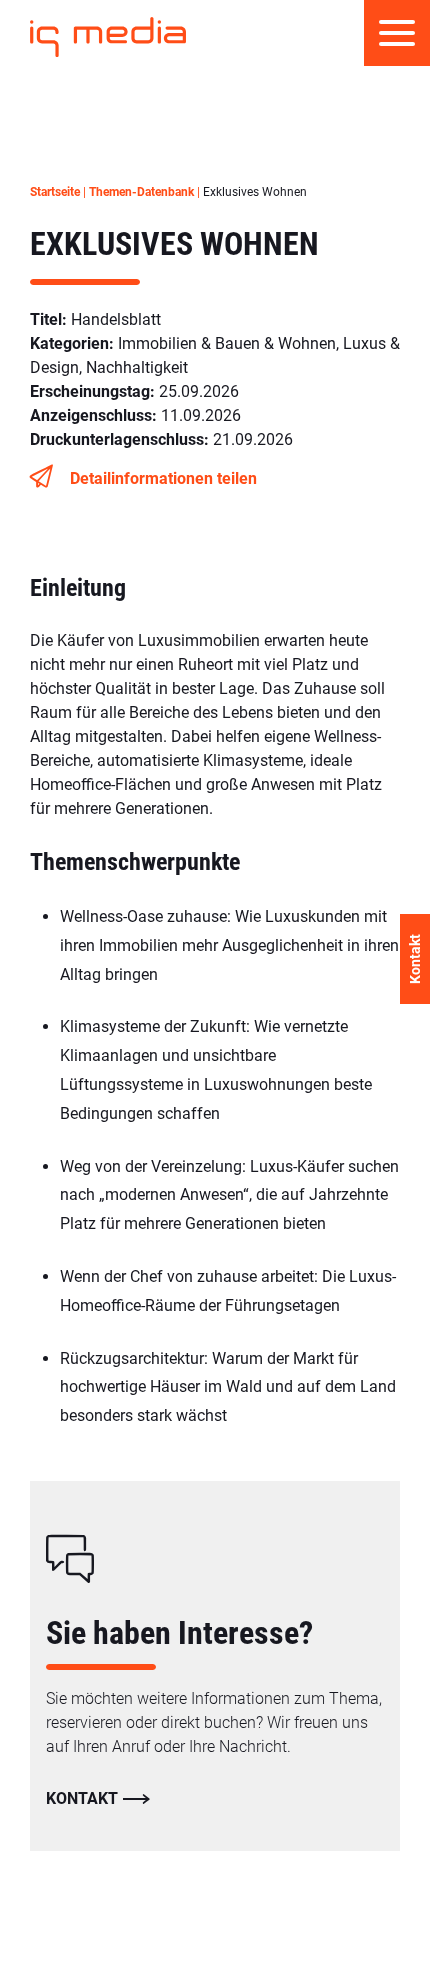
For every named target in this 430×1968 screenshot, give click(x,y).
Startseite (55, 192)
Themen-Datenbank (141, 192)
